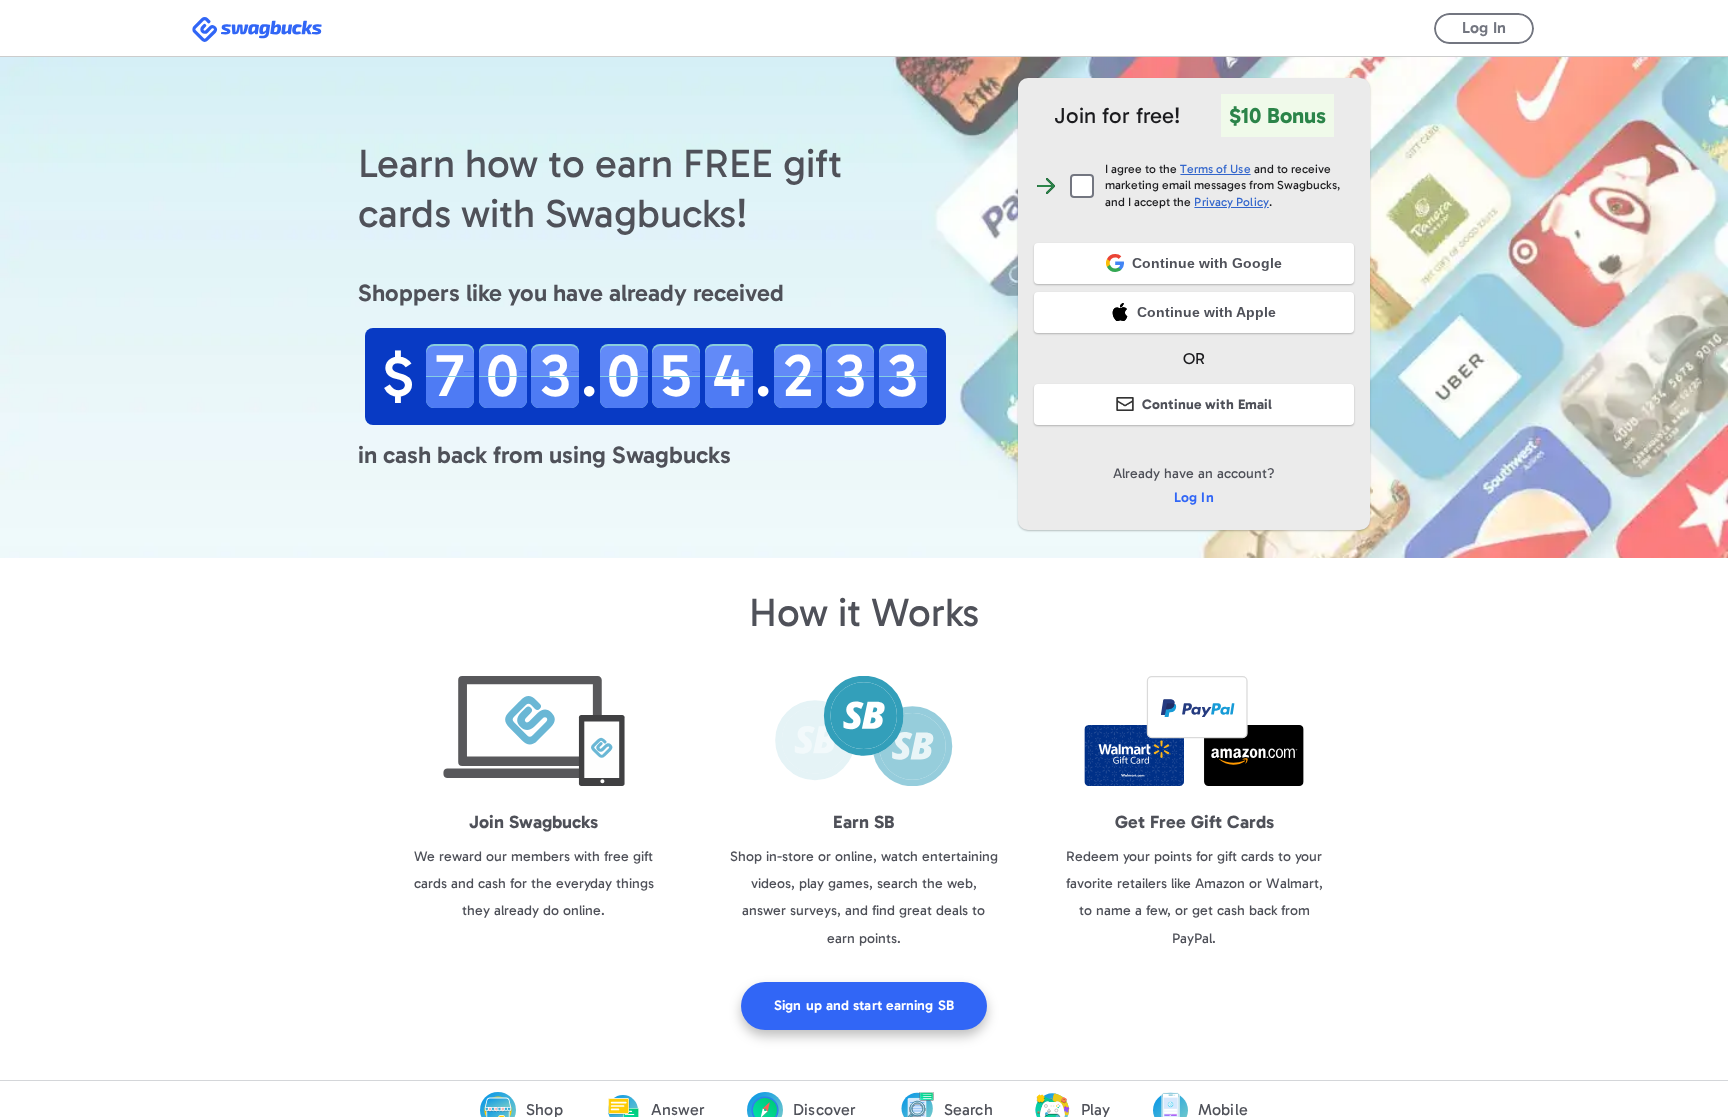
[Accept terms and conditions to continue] (1194, 334)
